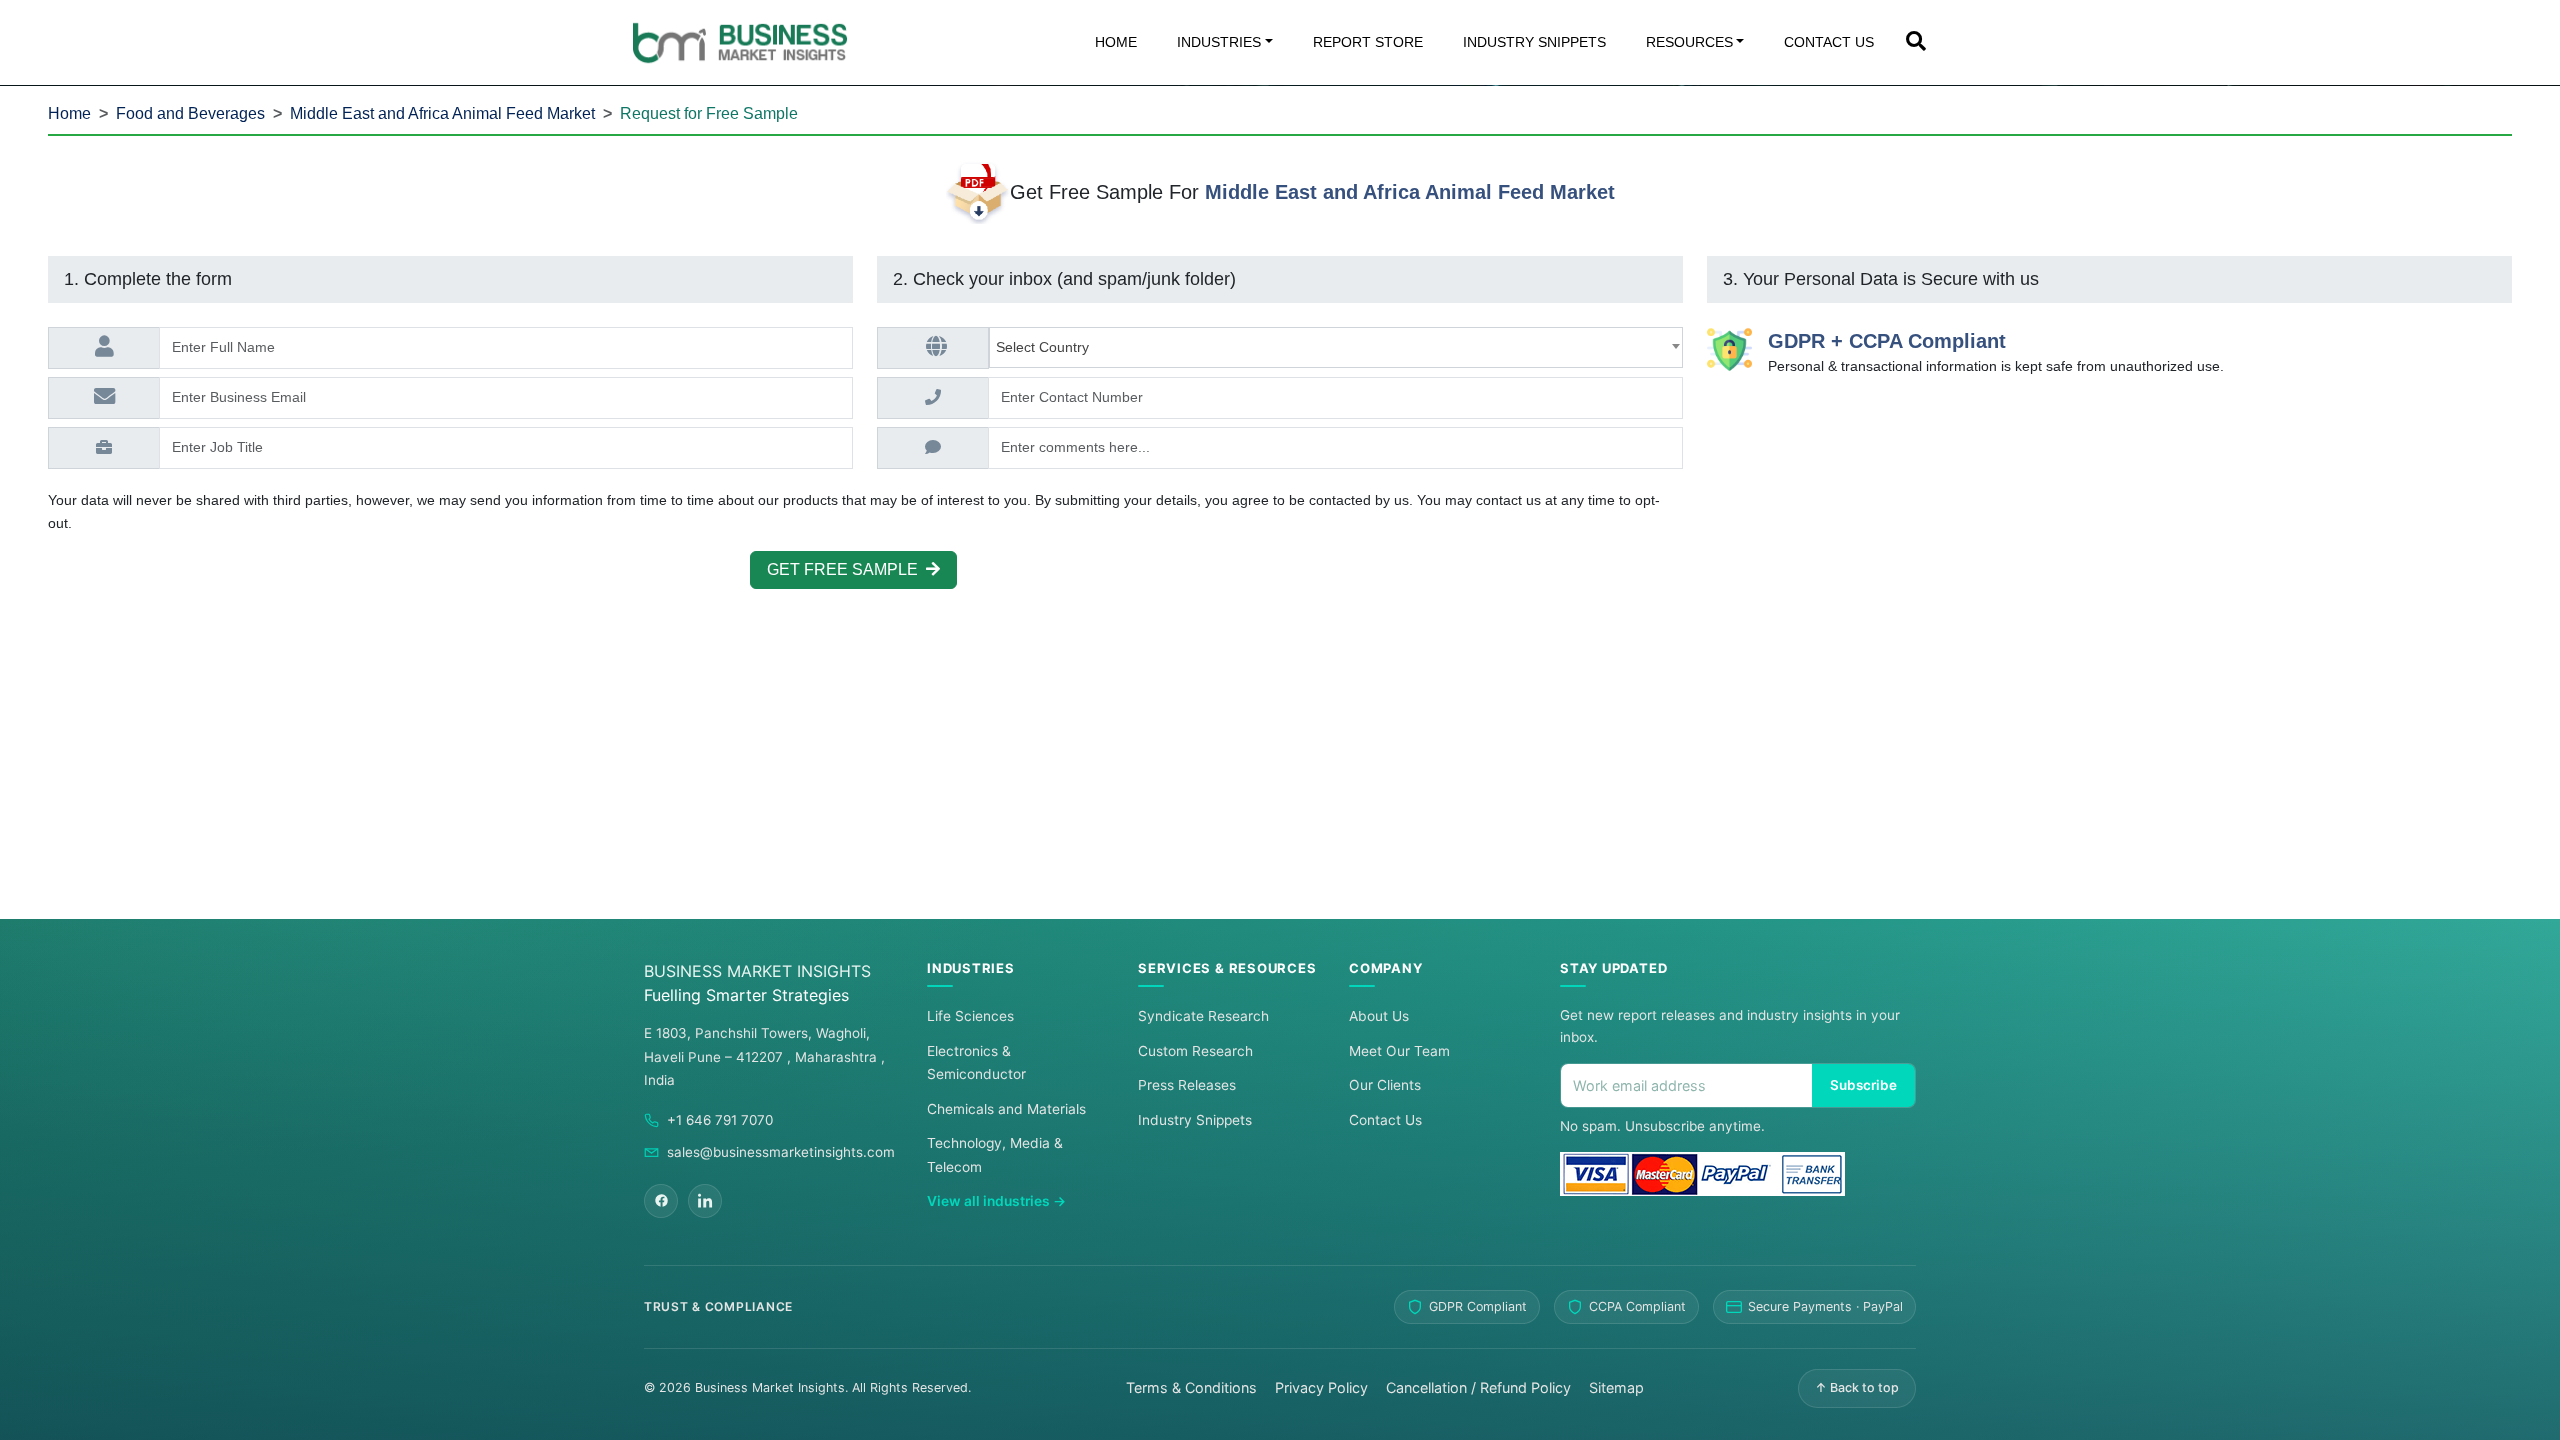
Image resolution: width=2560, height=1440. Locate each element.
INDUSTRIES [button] (1219, 42)
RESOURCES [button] (1689, 42)
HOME (1116, 42)
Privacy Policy (1321, 1387)
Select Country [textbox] (1046, 347)
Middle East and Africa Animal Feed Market (442, 113)
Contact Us (1385, 1120)
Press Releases (1187, 1085)
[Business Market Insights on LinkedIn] (705, 1201)
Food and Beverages (190, 113)
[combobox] (1335, 347)
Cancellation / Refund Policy (1478, 1387)
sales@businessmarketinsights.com (781, 1152)
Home (69, 113)
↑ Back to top (1857, 1387)
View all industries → (996, 1201)
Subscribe (1863, 1085)
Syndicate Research (1203, 1016)
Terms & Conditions (1191, 1387)
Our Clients (1385, 1085)
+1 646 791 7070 (720, 1120)
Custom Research (1195, 1051)
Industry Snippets (1195, 1120)
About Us (1379, 1016)
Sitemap (1616, 1387)
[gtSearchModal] (1916, 43)
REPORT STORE (1368, 42)
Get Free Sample (846, 569)
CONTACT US (1829, 42)
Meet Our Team (1399, 1051)
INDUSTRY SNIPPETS (1534, 42)
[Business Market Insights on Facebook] (661, 1201)
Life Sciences (970, 1016)
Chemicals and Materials (1006, 1109)
